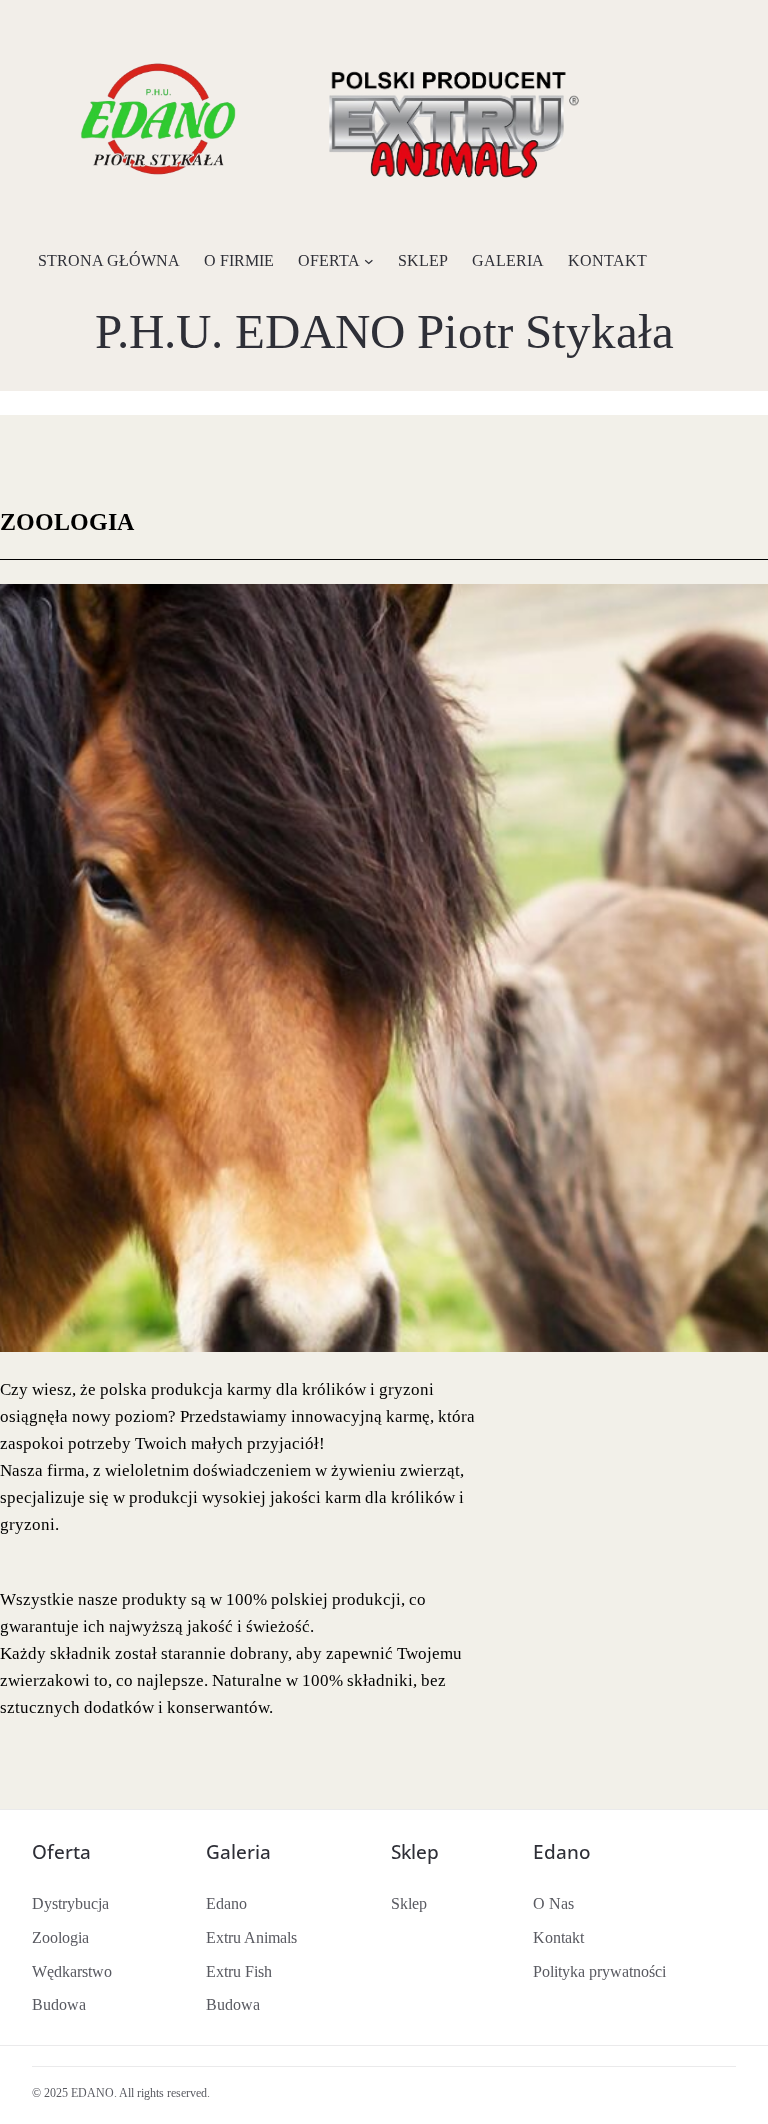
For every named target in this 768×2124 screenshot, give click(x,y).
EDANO (92, 2093)
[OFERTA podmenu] (369, 261)
